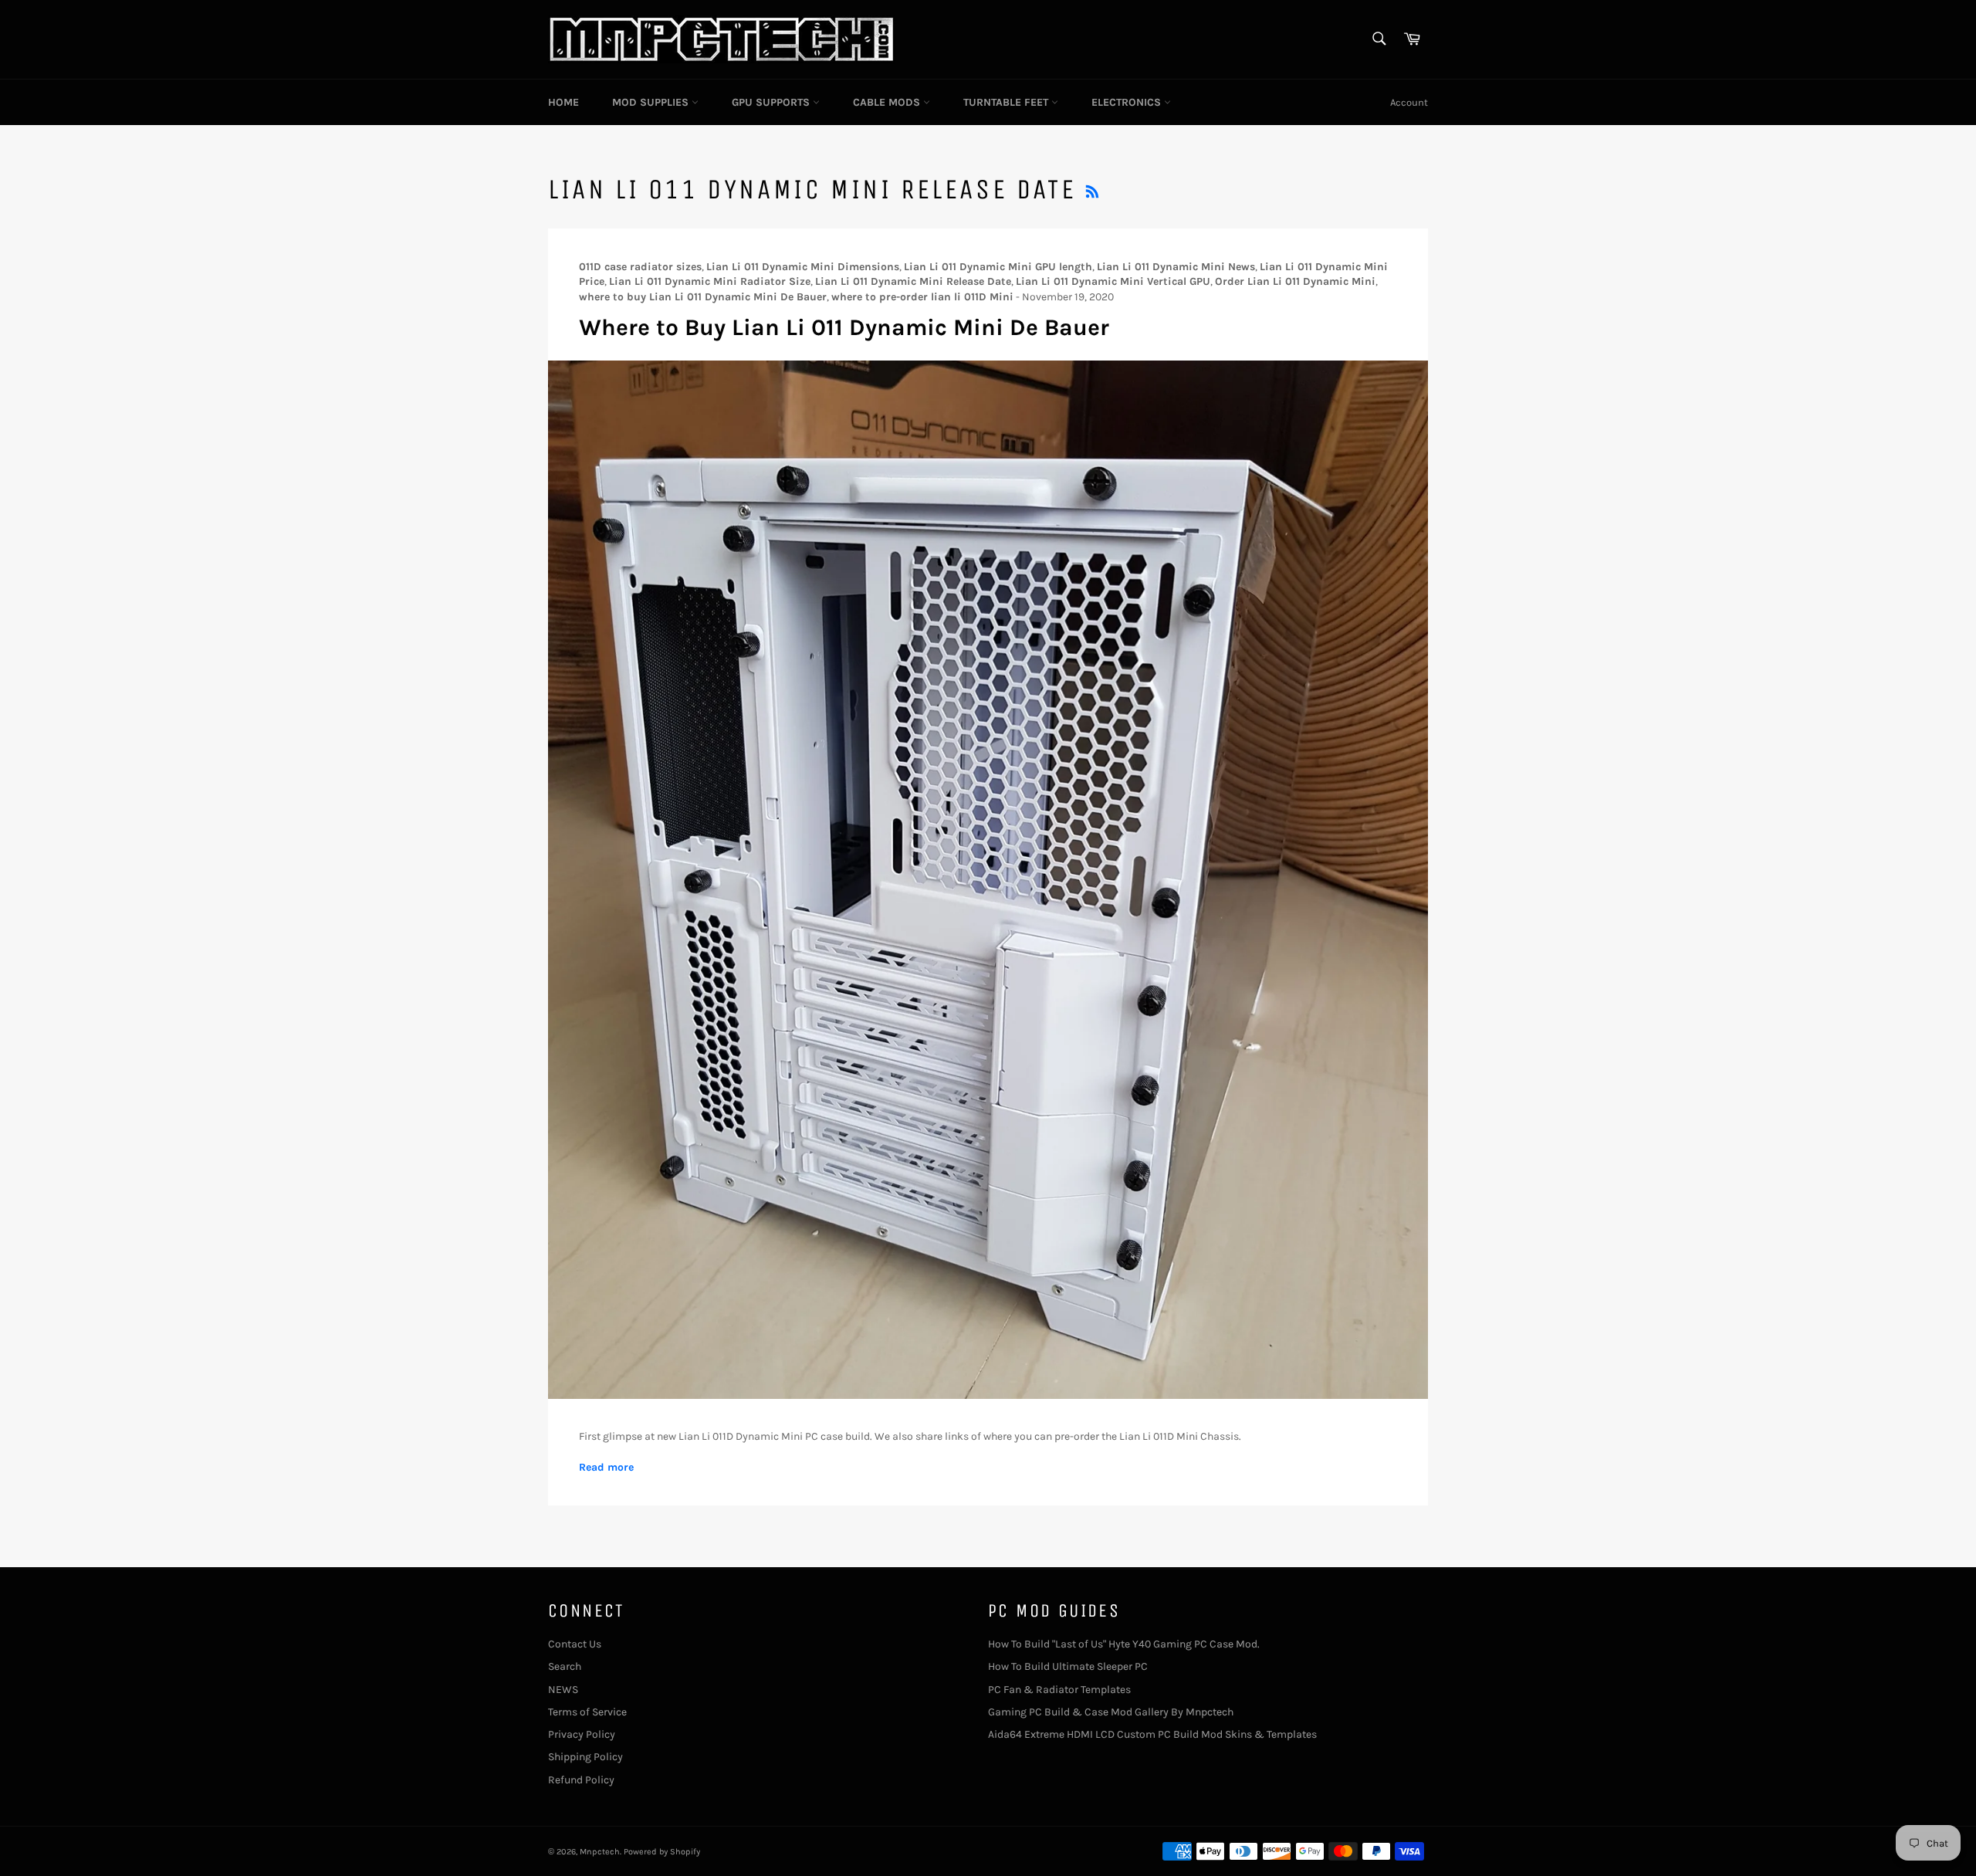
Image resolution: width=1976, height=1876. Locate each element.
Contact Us (575, 1644)
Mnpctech (600, 1852)
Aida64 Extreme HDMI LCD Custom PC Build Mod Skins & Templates (1152, 1734)
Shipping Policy (585, 1757)
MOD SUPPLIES (652, 102)
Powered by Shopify (662, 1852)
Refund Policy (581, 1780)
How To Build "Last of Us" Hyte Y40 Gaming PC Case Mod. (1124, 1644)
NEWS (563, 1690)
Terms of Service (587, 1712)
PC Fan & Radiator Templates (1059, 1690)
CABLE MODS (888, 102)
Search (565, 1666)
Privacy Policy (582, 1734)
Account (1409, 102)
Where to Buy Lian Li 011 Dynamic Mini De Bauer (844, 327)
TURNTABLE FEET (1007, 102)
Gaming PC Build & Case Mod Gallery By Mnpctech (1111, 1712)
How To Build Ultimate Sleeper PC (1068, 1666)
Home (563, 102)
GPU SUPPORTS (772, 102)
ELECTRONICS (1128, 102)
